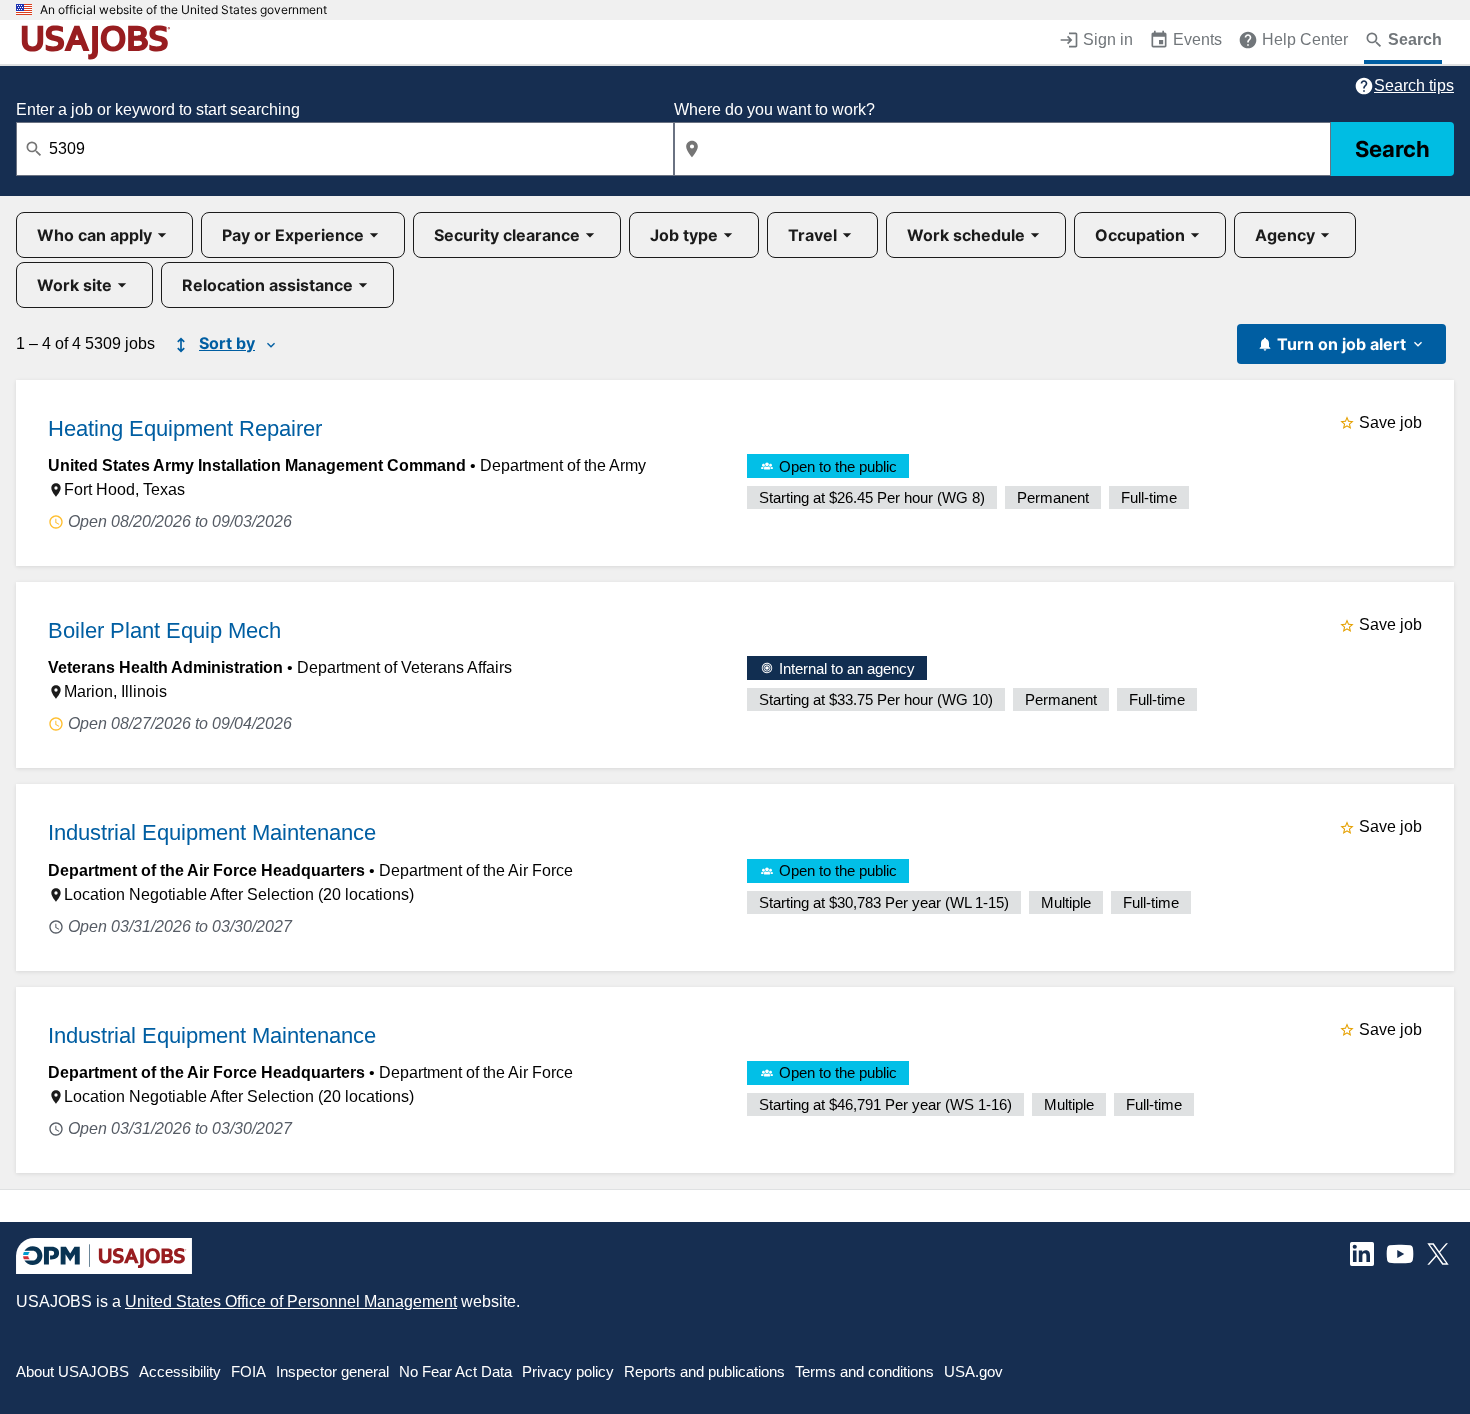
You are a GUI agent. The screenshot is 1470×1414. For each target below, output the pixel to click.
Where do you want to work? (774, 109)
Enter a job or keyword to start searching (158, 109)
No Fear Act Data (455, 1371)
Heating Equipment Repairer (185, 428)
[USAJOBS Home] (100, 42)
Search (1392, 149)
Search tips (1414, 85)
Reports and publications (704, 1371)
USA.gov (973, 1371)
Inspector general (332, 1371)
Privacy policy (568, 1371)
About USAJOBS (72, 1371)
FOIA (248, 1371)
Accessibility (180, 1371)
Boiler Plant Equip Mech (164, 630)
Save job (1390, 422)
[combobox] (345, 149)
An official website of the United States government (183, 10)
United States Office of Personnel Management (291, 1301)
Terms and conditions (864, 1371)
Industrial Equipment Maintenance (212, 832)
